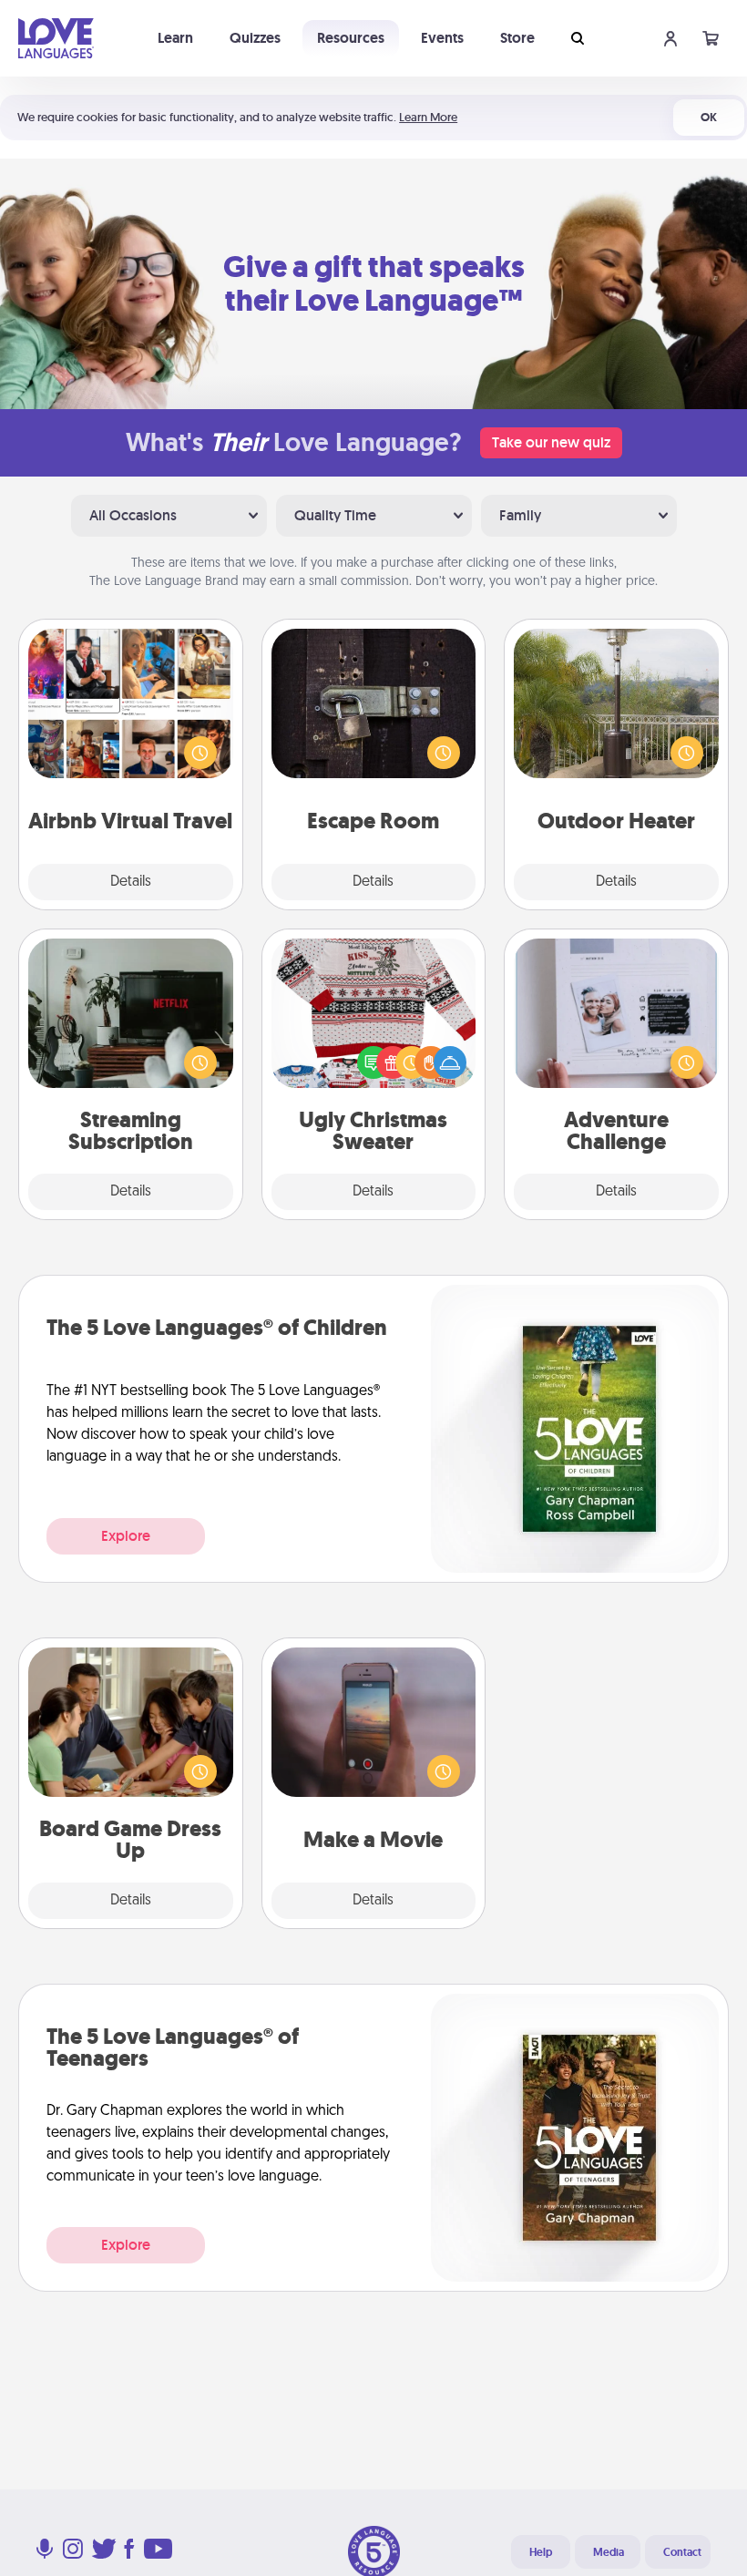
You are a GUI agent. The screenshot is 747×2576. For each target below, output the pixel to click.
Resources (351, 38)
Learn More (428, 117)
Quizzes (255, 38)
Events (442, 38)
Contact (682, 2552)
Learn (175, 38)
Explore (126, 1536)
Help (541, 2552)
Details (131, 882)
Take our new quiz (551, 442)
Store (517, 38)
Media (609, 2552)
